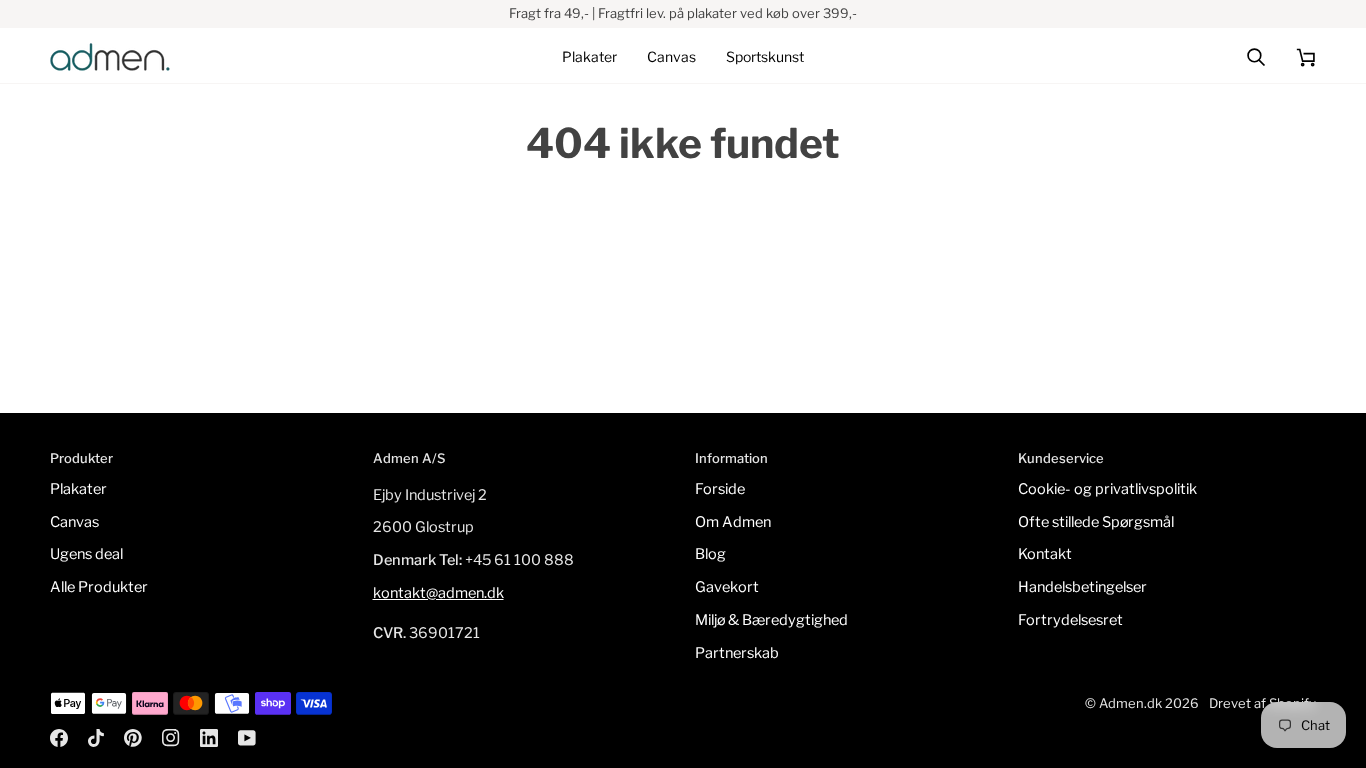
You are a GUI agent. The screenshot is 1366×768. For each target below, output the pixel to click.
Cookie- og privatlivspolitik (1107, 489)
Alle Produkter (99, 587)
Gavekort (727, 587)
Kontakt (1045, 554)
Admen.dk (1130, 703)
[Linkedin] (209, 738)
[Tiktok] (96, 738)
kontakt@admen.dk (438, 593)
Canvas (74, 522)
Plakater (78, 489)
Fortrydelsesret (1070, 620)
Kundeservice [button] (1061, 458)
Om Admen (733, 522)
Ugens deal (86, 554)
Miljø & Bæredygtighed (771, 620)
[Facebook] (59, 738)
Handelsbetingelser (1082, 587)
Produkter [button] (81, 458)
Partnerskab (737, 653)
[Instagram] (171, 738)
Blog (710, 554)
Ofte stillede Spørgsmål (1096, 522)
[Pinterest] (133, 738)
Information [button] (731, 458)
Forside (720, 489)
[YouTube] (247, 738)
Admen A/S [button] (409, 458)
